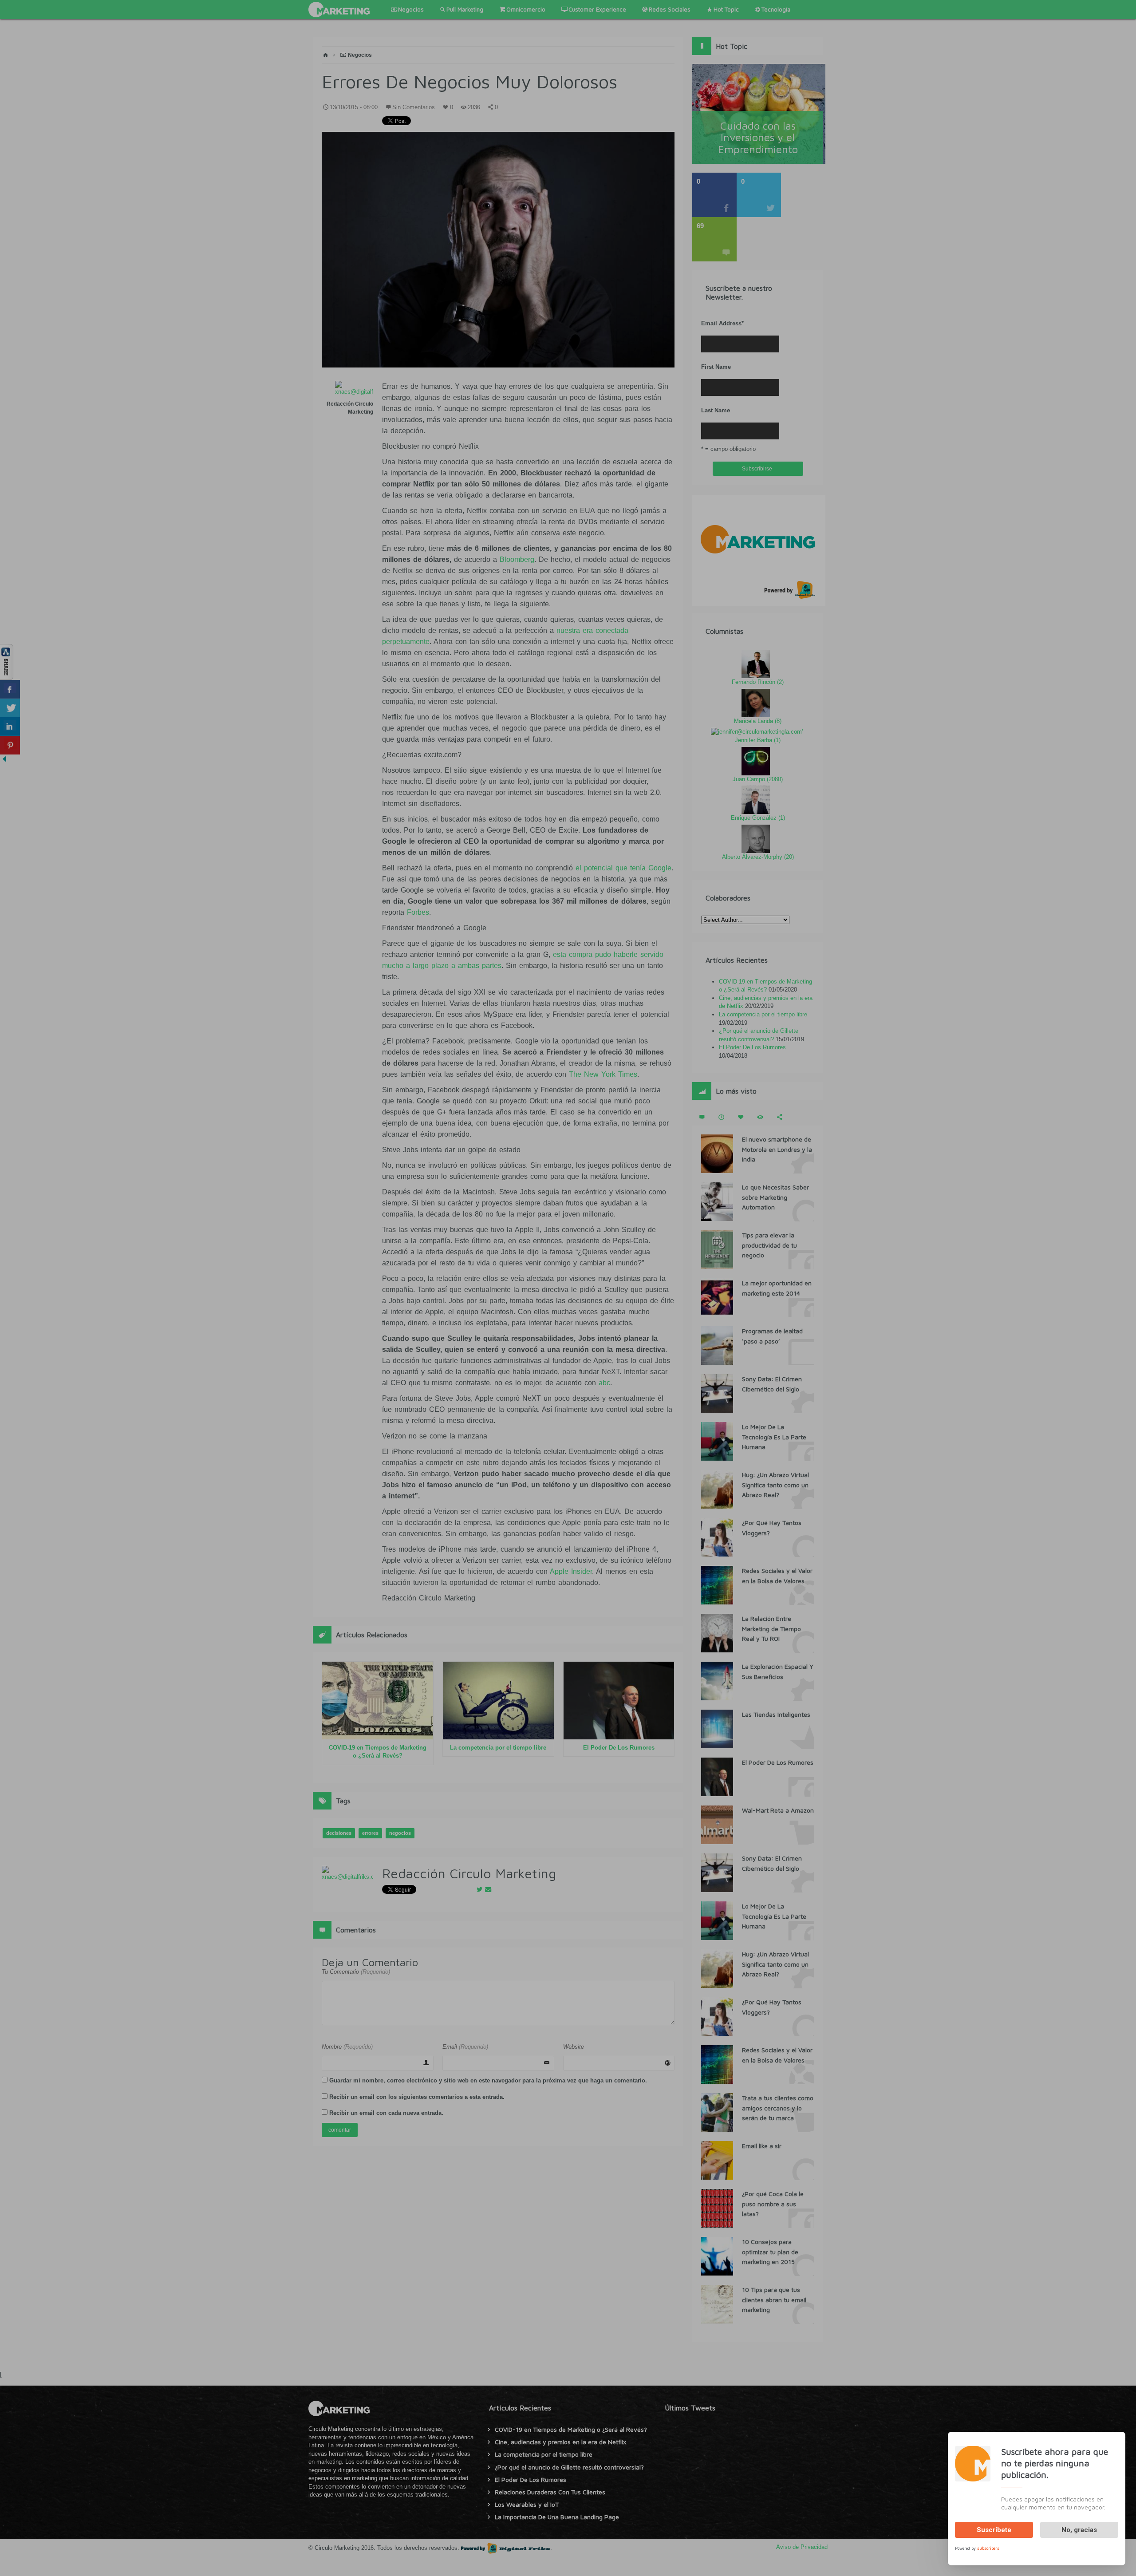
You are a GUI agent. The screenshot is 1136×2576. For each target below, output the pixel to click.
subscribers (988, 2548)
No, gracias (1079, 2530)
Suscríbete (994, 2530)
